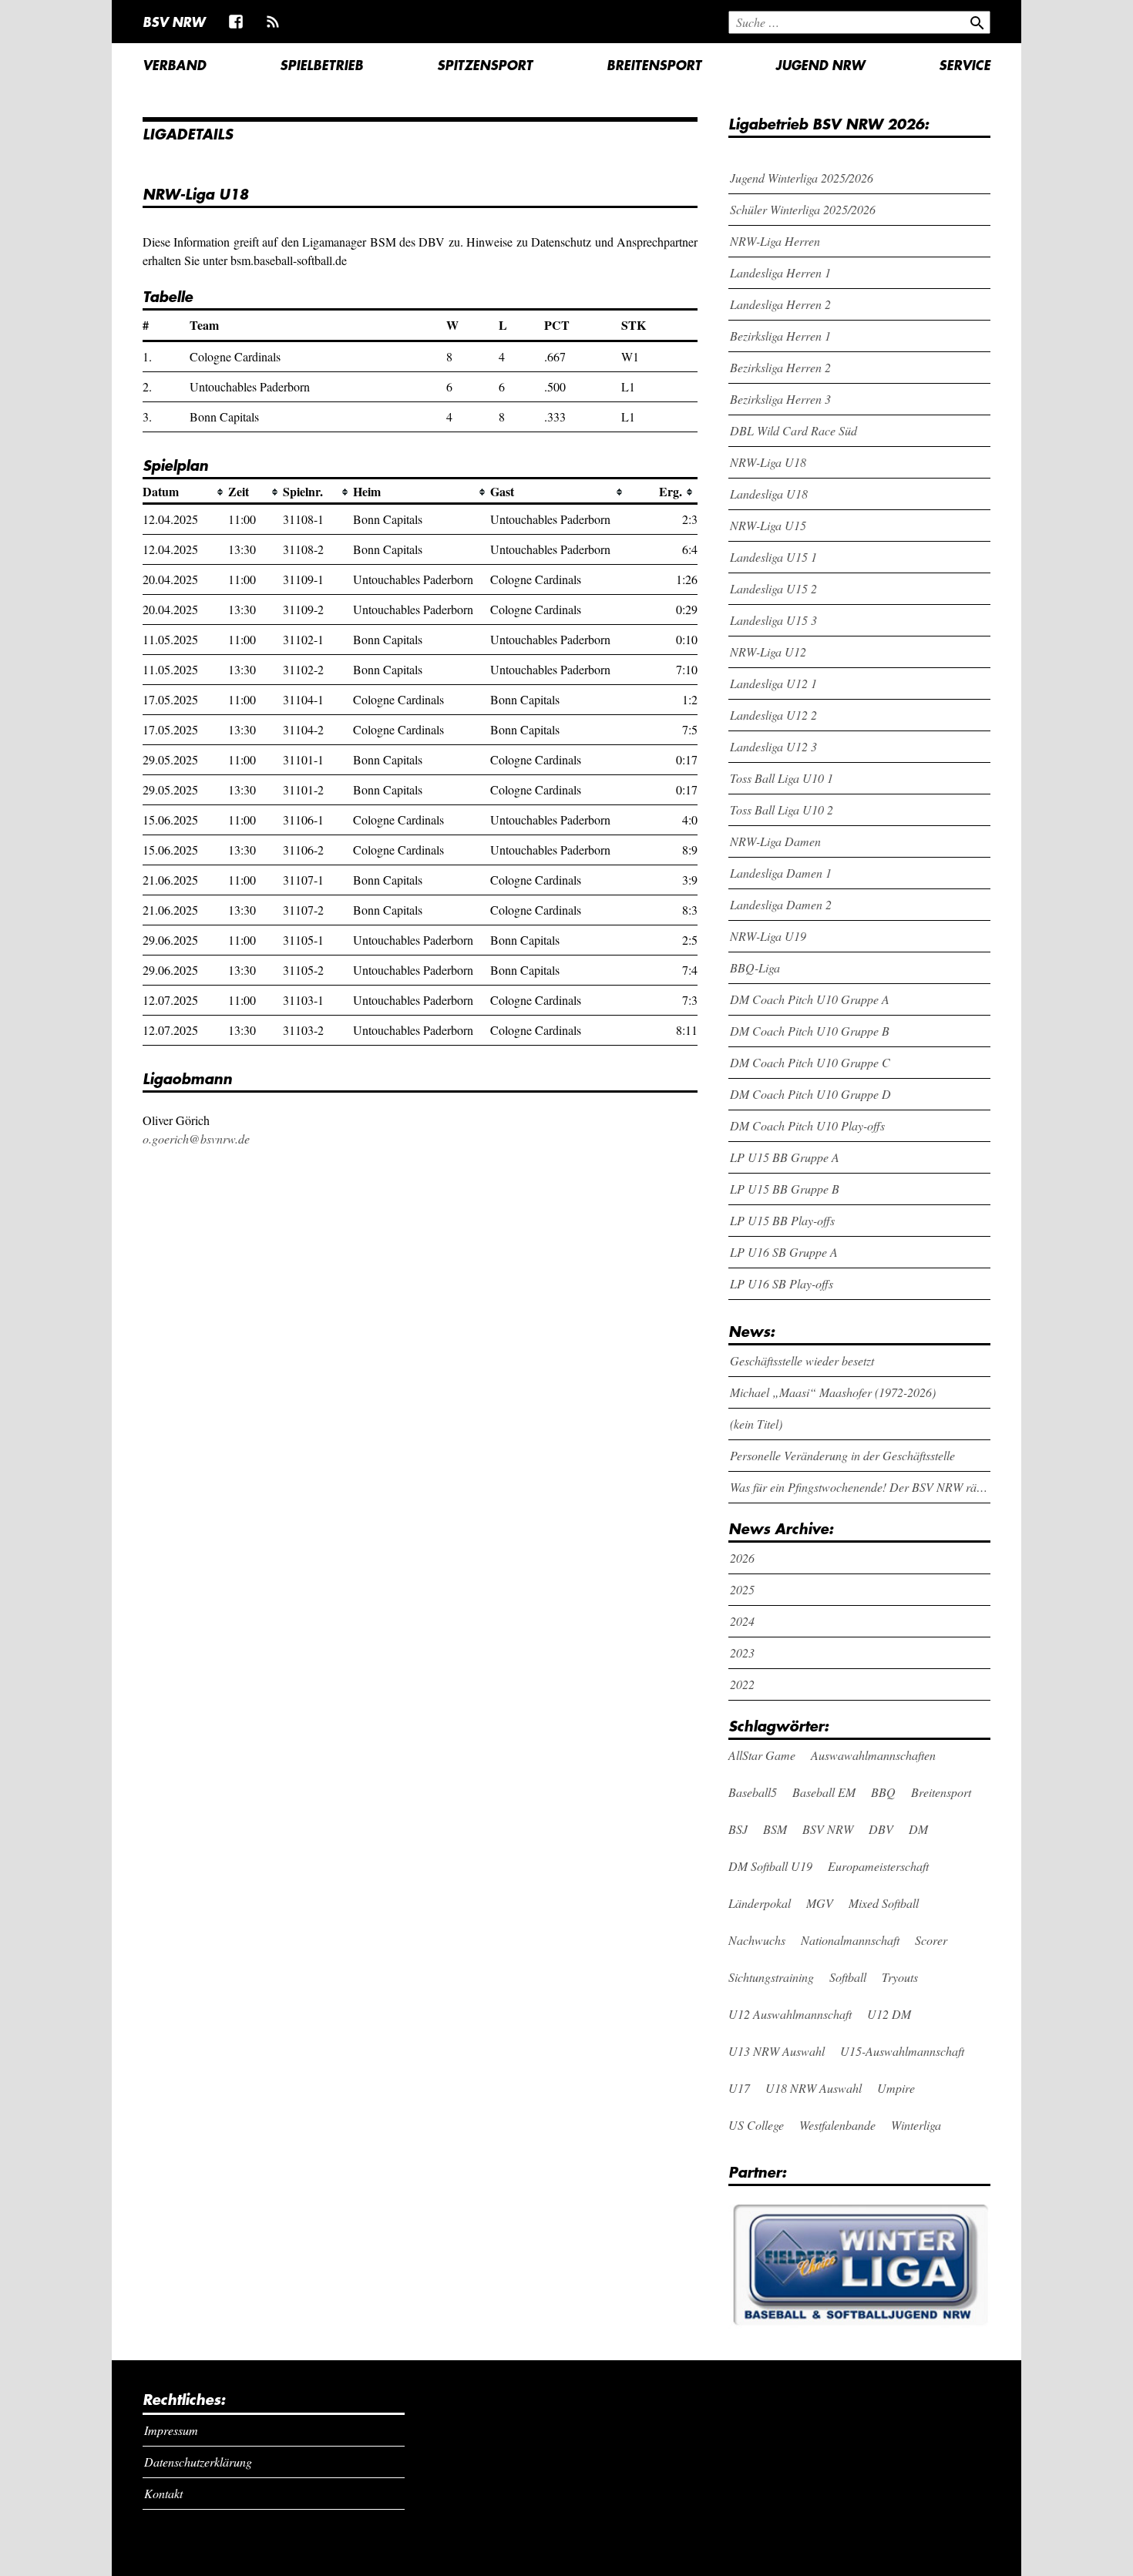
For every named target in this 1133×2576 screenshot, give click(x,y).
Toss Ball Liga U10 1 (782, 778)
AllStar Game (762, 1755)
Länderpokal (760, 1903)
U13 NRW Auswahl (777, 2051)
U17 (739, 2088)
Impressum (171, 2430)
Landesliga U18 (769, 494)
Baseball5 (753, 1792)
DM (918, 1829)
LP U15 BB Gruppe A (785, 1157)
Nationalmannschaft (850, 1940)
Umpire (896, 2088)
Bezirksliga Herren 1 (780, 336)
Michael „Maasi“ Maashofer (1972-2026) (833, 1392)
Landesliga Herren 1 (780, 272)
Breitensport (654, 65)
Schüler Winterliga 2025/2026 (803, 209)
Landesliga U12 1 (773, 683)
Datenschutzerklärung (198, 2462)
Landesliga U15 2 (773, 588)
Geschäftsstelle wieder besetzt (802, 1360)
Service (965, 65)
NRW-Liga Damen (775, 841)
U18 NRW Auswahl (814, 2088)
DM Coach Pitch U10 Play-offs (807, 1125)
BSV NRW (174, 22)
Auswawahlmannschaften (873, 1755)
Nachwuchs (757, 1940)
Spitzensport (485, 65)
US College (756, 2125)
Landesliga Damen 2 (781, 904)
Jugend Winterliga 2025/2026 (802, 178)
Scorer (931, 1940)
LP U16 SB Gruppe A (784, 1252)
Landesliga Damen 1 (781, 873)
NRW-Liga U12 (768, 652)
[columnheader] (185, 492)
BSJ (738, 1829)
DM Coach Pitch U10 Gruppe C (810, 1062)
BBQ (883, 1792)
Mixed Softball (884, 1903)
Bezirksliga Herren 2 (780, 367)
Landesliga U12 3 (773, 746)
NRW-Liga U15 (768, 525)
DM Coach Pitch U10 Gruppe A (810, 999)
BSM (775, 1829)
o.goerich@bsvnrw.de (196, 1139)
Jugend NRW (820, 65)
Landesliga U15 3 (773, 620)
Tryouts (900, 1977)
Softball (848, 1977)
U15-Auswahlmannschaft (902, 2051)
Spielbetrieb (321, 65)
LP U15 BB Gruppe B (785, 1189)
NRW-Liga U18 (768, 462)
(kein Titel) (756, 1424)
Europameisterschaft (878, 1866)
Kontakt (163, 2493)
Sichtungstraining (771, 1977)
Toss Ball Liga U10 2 (782, 809)
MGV (820, 1903)
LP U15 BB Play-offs (782, 1220)
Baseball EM (824, 1792)
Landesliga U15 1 (773, 557)
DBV (881, 1829)
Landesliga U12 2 (773, 715)
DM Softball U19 (770, 1866)
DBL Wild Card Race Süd (793, 430)
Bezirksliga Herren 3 (780, 399)
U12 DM (889, 2014)
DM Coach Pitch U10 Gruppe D (810, 1094)
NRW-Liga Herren (775, 241)
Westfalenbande (837, 2125)
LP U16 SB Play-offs (782, 1283)
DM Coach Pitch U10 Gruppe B (810, 1031)
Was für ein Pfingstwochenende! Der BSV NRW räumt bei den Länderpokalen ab (861, 1487)
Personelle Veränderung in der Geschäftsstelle (842, 1455)
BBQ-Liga (755, 967)
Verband (174, 65)
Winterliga (916, 2125)
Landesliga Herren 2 (780, 304)
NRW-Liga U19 (768, 936)
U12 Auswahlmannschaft (790, 2014)
